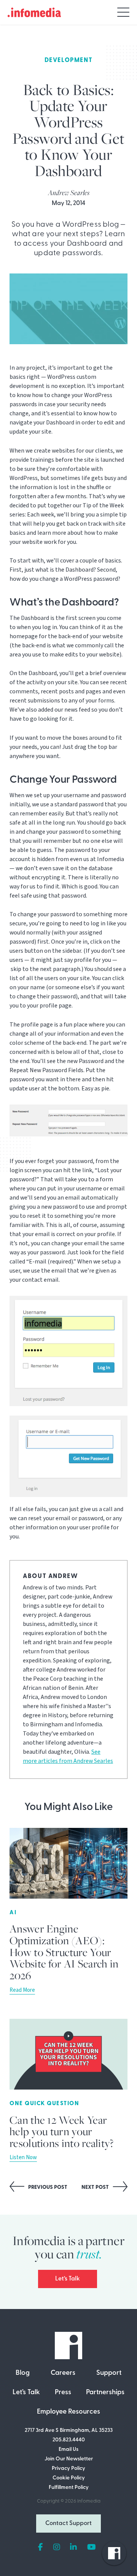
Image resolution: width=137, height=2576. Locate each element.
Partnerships (105, 2393)
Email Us (68, 2450)
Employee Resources (68, 2412)
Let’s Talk (68, 2279)
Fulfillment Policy (69, 2488)
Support (109, 2373)
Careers (63, 2373)
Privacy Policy (68, 2469)
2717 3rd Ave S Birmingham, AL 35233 (69, 2431)
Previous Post (47, 2187)
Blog (23, 2373)
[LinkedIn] (73, 2547)
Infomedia (89, 2501)
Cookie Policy (69, 2478)
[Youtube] (92, 2547)
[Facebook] (41, 2547)
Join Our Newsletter (69, 2459)
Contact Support (68, 2524)
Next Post (96, 2187)
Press (63, 2393)
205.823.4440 (69, 2440)
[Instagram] (57, 2547)
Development (69, 60)
